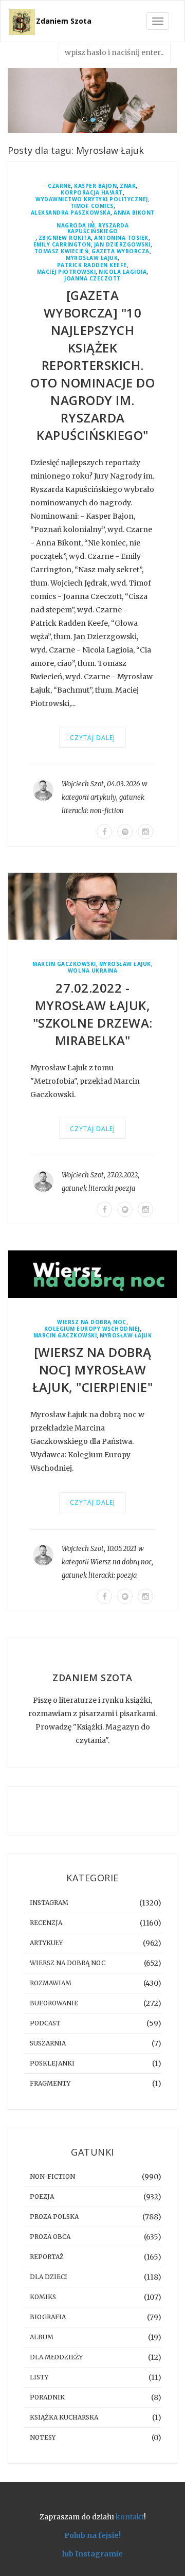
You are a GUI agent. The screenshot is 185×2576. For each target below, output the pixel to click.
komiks (43, 2297)
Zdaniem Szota (64, 21)
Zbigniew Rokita (65, 238)
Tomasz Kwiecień (62, 251)
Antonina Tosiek (121, 238)
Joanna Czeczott (92, 279)
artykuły (103, 797)
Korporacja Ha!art (92, 193)
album (42, 2337)
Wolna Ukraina (93, 971)
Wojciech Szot (83, 784)
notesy (43, 2437)
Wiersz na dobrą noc (92, 1322)
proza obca (50, 2237)
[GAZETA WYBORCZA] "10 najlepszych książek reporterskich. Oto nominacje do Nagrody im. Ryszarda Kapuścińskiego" (92, 365)
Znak (128, 186)
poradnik (47, 2397)
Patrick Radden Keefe (92, 265)
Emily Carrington (62, 245)
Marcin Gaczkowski (64, 964)
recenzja (46, 1923)
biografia (48, 2317)
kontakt (130, 2517)
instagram (49, 1903)
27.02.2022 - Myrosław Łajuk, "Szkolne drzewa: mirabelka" (93, 1014)
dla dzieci (49, 2277)
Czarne (59, 186)
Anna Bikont (134, 213)
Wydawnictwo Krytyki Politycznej (92, 199)
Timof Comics (92, 206)
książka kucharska (64, 2417)
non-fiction (107, 811)
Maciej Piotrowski (67, 272)
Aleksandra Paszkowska (71, 213)
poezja (125, 1188)
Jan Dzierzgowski (122, 245)
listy (39, 2377)
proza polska (54, 2217)
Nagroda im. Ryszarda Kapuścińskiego (92, 228)
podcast (45, 2023)
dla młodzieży (56, 2357)
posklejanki (52, 2063)
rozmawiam (51, 1983)
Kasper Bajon (95, 186)
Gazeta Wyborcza (121, 251)
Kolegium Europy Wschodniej (92, 1329)
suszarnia (48, 2043)
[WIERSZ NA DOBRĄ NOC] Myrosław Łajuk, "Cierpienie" (93, 1370)
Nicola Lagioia (123, 272)
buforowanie (54, 2003)
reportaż (47, 2257)
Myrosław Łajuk (92, 258)
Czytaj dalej (92, 738)
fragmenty (50, 2083)
